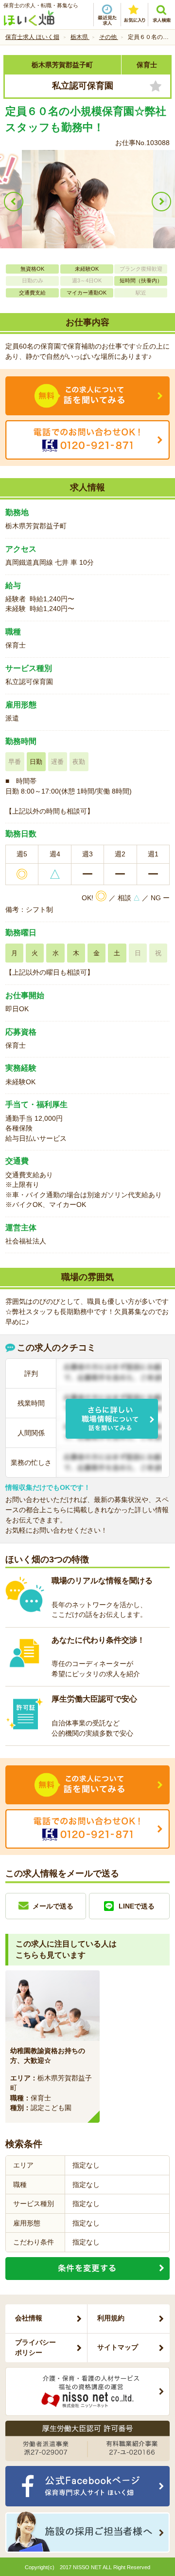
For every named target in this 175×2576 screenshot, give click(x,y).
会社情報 (29, 2318)
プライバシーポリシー (35, 2347)
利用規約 (111, 2318)
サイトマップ (118, 2347)
